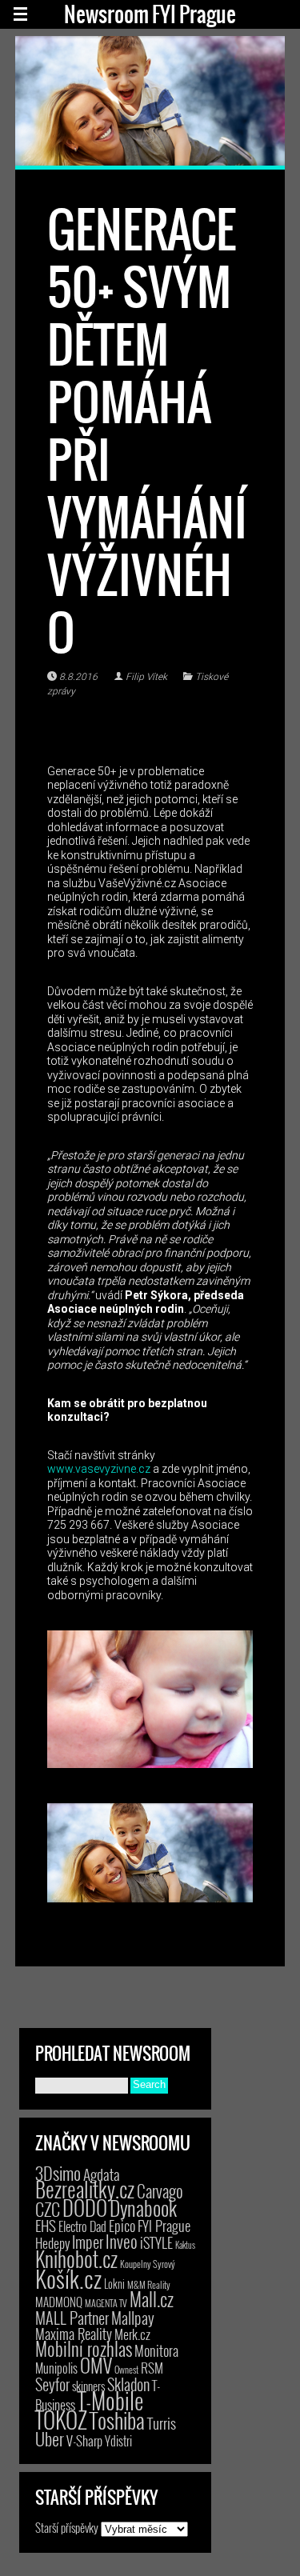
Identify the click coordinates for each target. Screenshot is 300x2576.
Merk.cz (132, 2334)
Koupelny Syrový (148, 2264)
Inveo (122, 2241)
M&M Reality (149, 2284)
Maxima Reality (74, 2334)
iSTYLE (156, 2242)
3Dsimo (58, 2173)
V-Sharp (84, 2440)
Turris (162, 2423)
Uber (50, 2438)
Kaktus (185, 2245)
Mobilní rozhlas (84, 2348)
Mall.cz (152, 2299)
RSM (152, 2368)
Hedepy (52, 2243)
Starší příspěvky (67, 2527)
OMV (96, 2365)
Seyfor (52, 2384)
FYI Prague (164, 2225)
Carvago (160, 2191)
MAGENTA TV (106, 2303)
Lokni (114, 2284)
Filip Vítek (146, 677)
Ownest (126, 2369)
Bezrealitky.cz (85, 2189)
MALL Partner (72, 2318)
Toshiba (117, 2420)
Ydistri (118, 2441)
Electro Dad (82, 2226)
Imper (88, 2242)
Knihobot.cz (76, 2259)
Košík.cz (68, 2278)
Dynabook (143, 2208)
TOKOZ (61, 2419)
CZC (48, 2209)
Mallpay (133, 2318)
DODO (85, 2207)
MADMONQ (59, 2302)
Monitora (156, 2350)
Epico (122, 2225)
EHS (46, 2225)
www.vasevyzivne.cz (99, 1469)
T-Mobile (110, 2400)
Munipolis (56, 2368)
